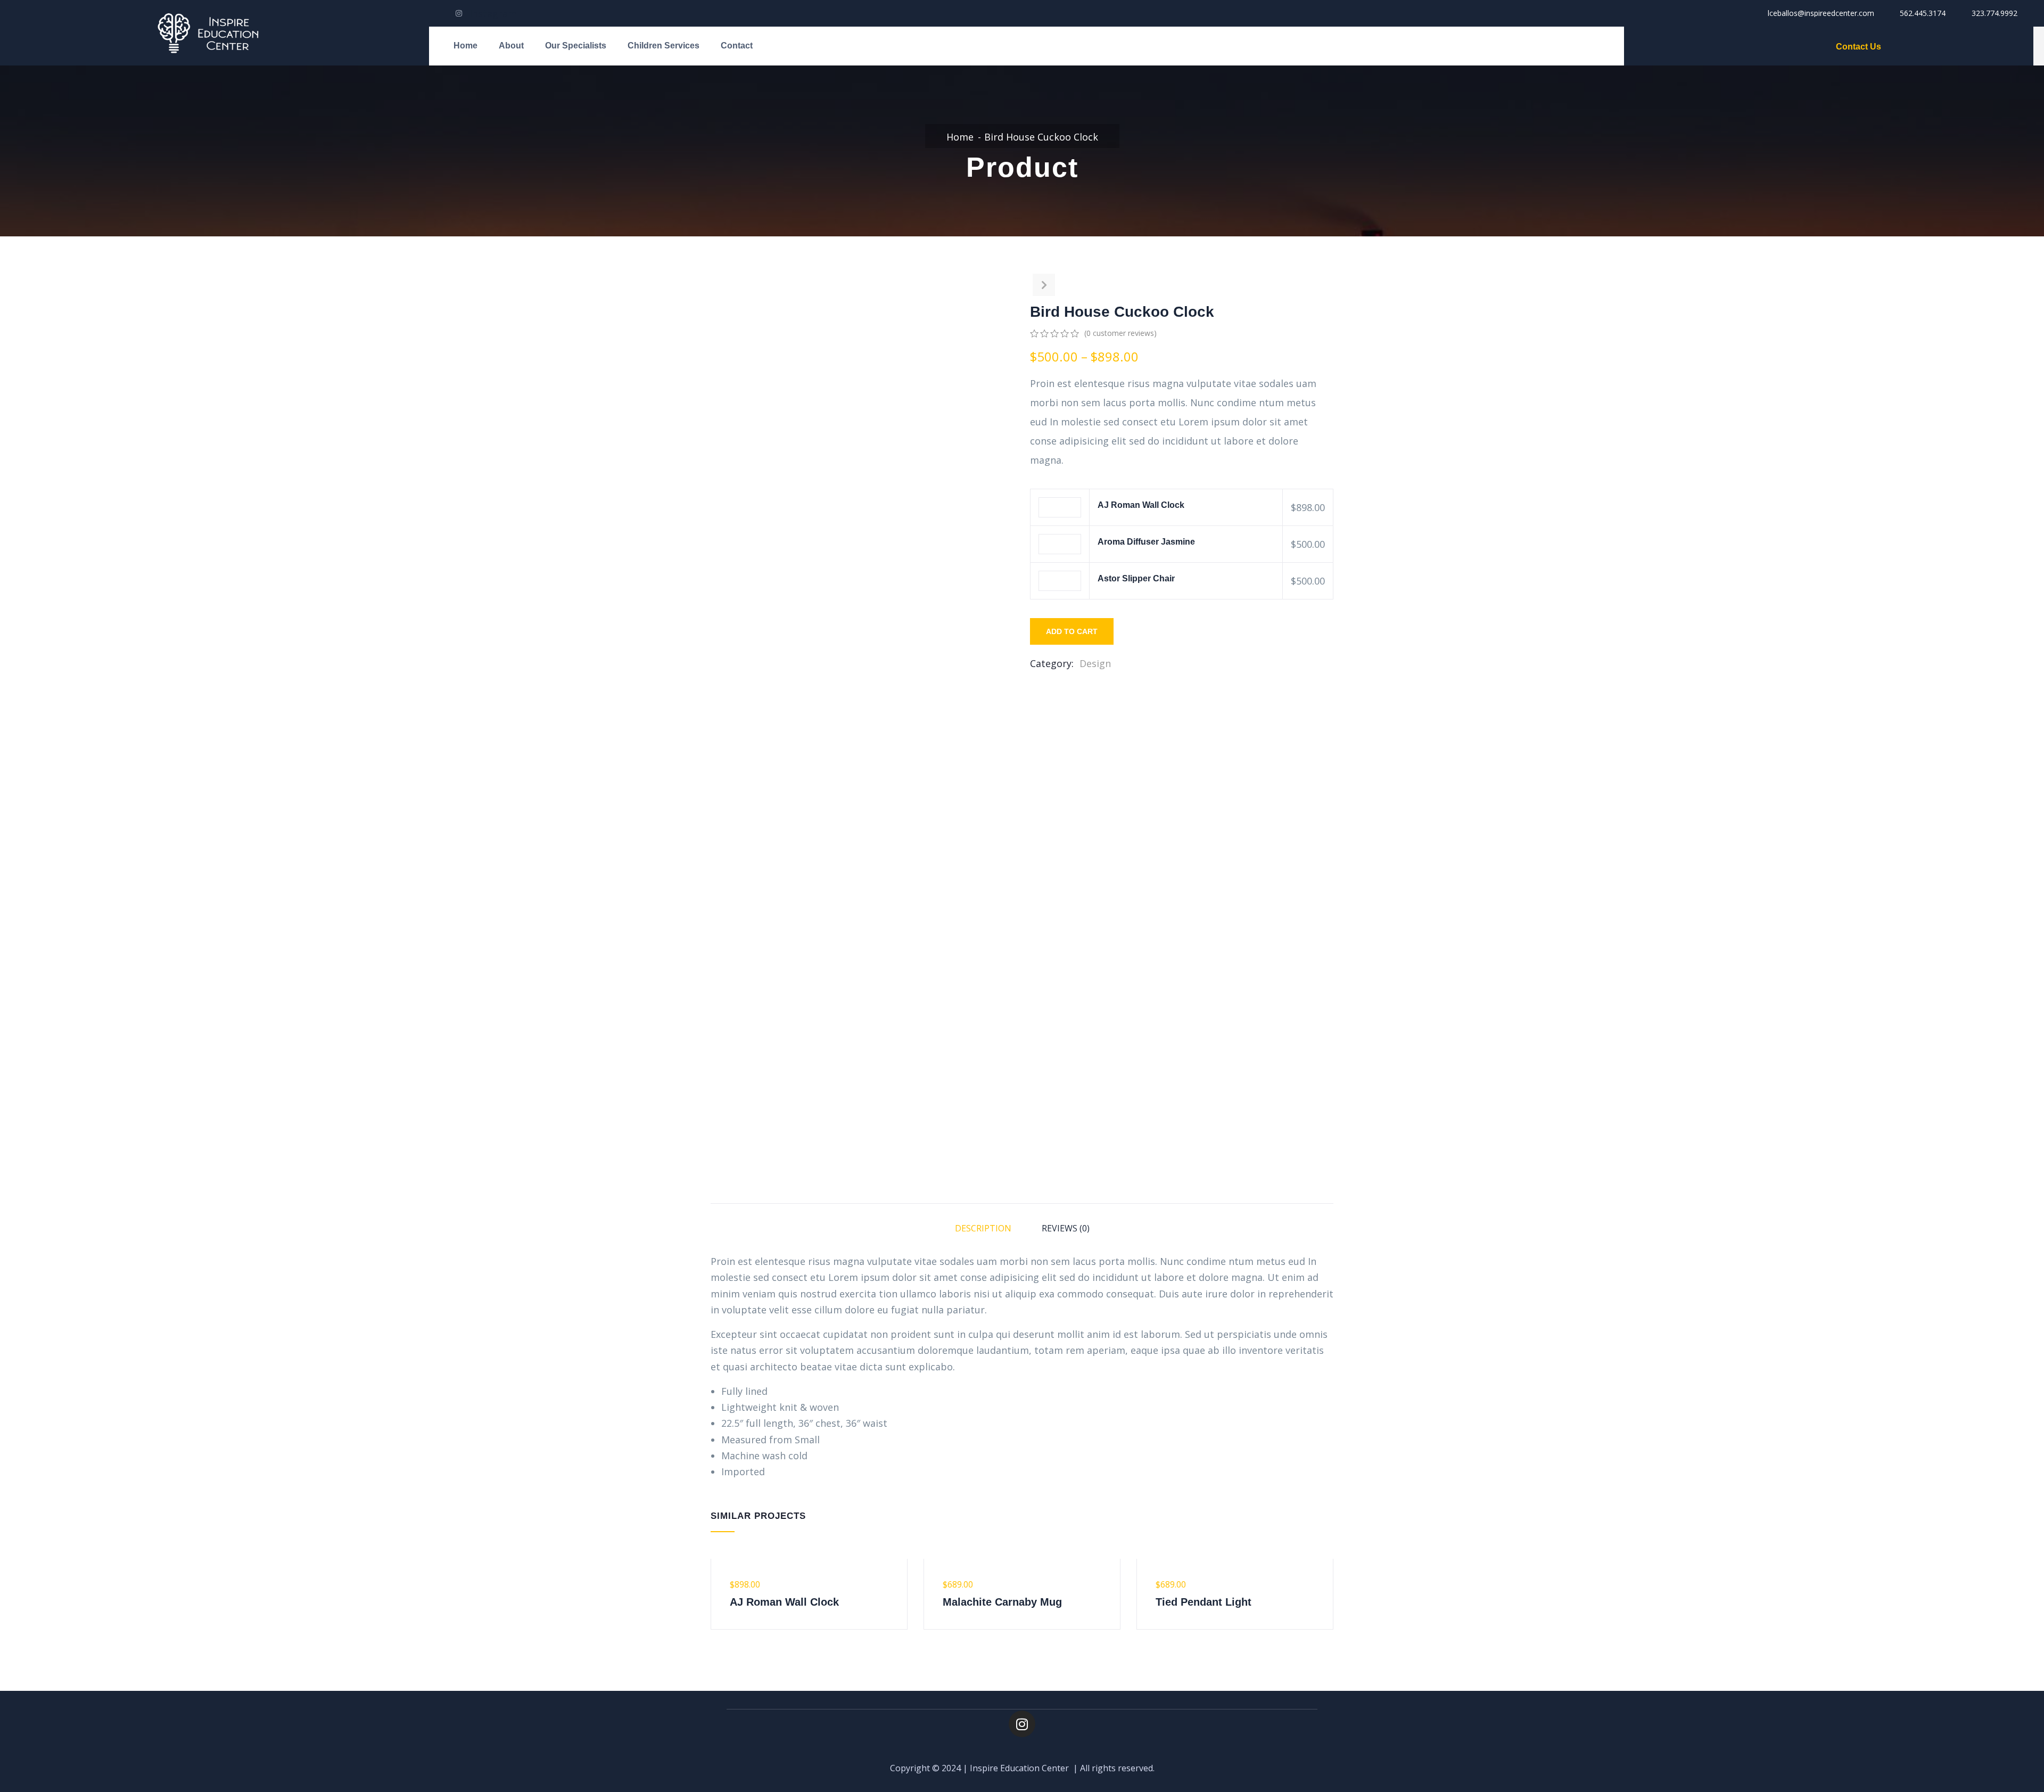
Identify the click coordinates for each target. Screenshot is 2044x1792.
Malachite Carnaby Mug (1002, 1602)
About (511, 46)
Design (1095, 663)
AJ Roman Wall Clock (1141, 505)
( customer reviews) (1120, 333)
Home (465, 46)
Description (983, 1228)
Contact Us (1858, 47)
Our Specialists (576, 46)
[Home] (215, 33)
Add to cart (1072, 631)
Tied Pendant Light (1204, 1602)
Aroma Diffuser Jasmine (1146, 542)
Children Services (664, 46)
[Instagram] (1022, 1724)
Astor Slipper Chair (1136, 578)
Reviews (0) (1066, 1228)
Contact (737, 46)
